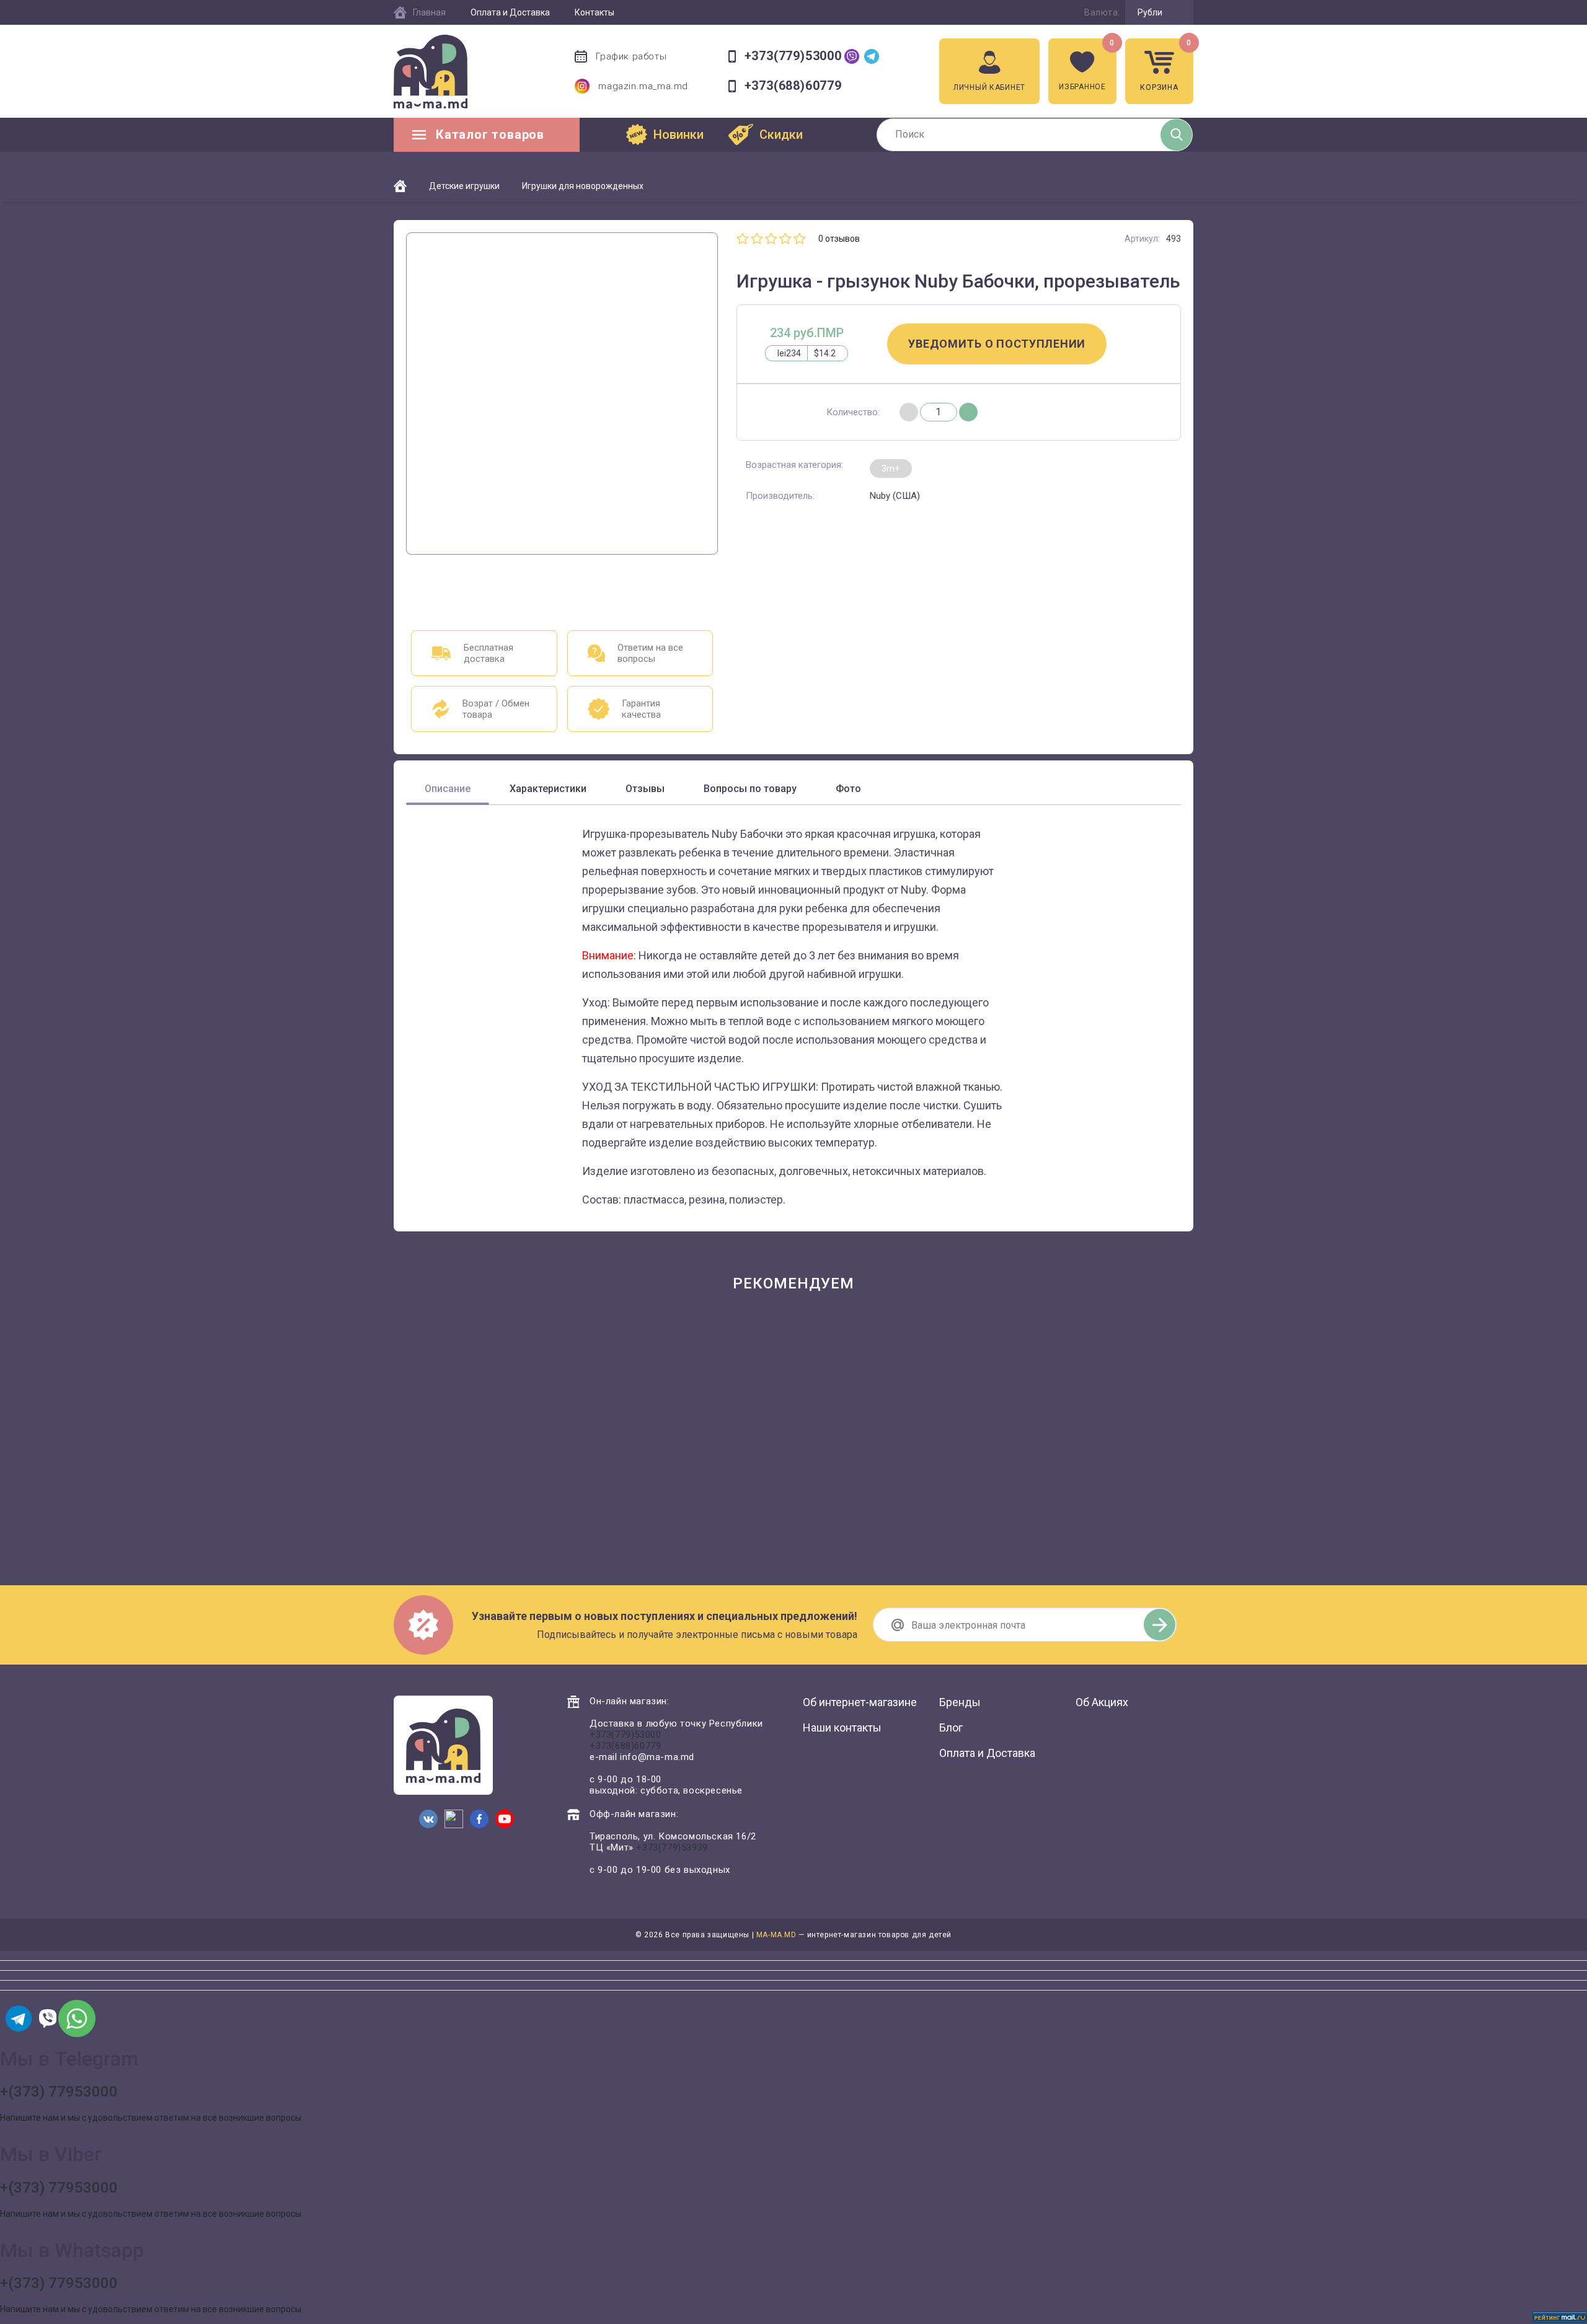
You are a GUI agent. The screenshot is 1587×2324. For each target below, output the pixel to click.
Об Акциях (1102, 1702)
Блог (951, 1728)
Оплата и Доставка (510, 12)
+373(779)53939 (672, 1847)
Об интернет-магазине (860, 1702)
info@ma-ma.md (657, 1757)
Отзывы (645, 789)
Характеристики (548, 789)
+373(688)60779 (793, 86)
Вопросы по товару (750, 789)
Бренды (960, 1702)
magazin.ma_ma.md (643, 86)
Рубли (1150, 12)
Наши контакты (842, 1728)
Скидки (781, 134)
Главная (429, 12)
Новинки (679, 134)
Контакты (595, 12)
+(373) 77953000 (59, 2092)
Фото (848, 789)
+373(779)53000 (793, 56)
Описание (448, 789)
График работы (631, 56)
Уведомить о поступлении (997, 344)
